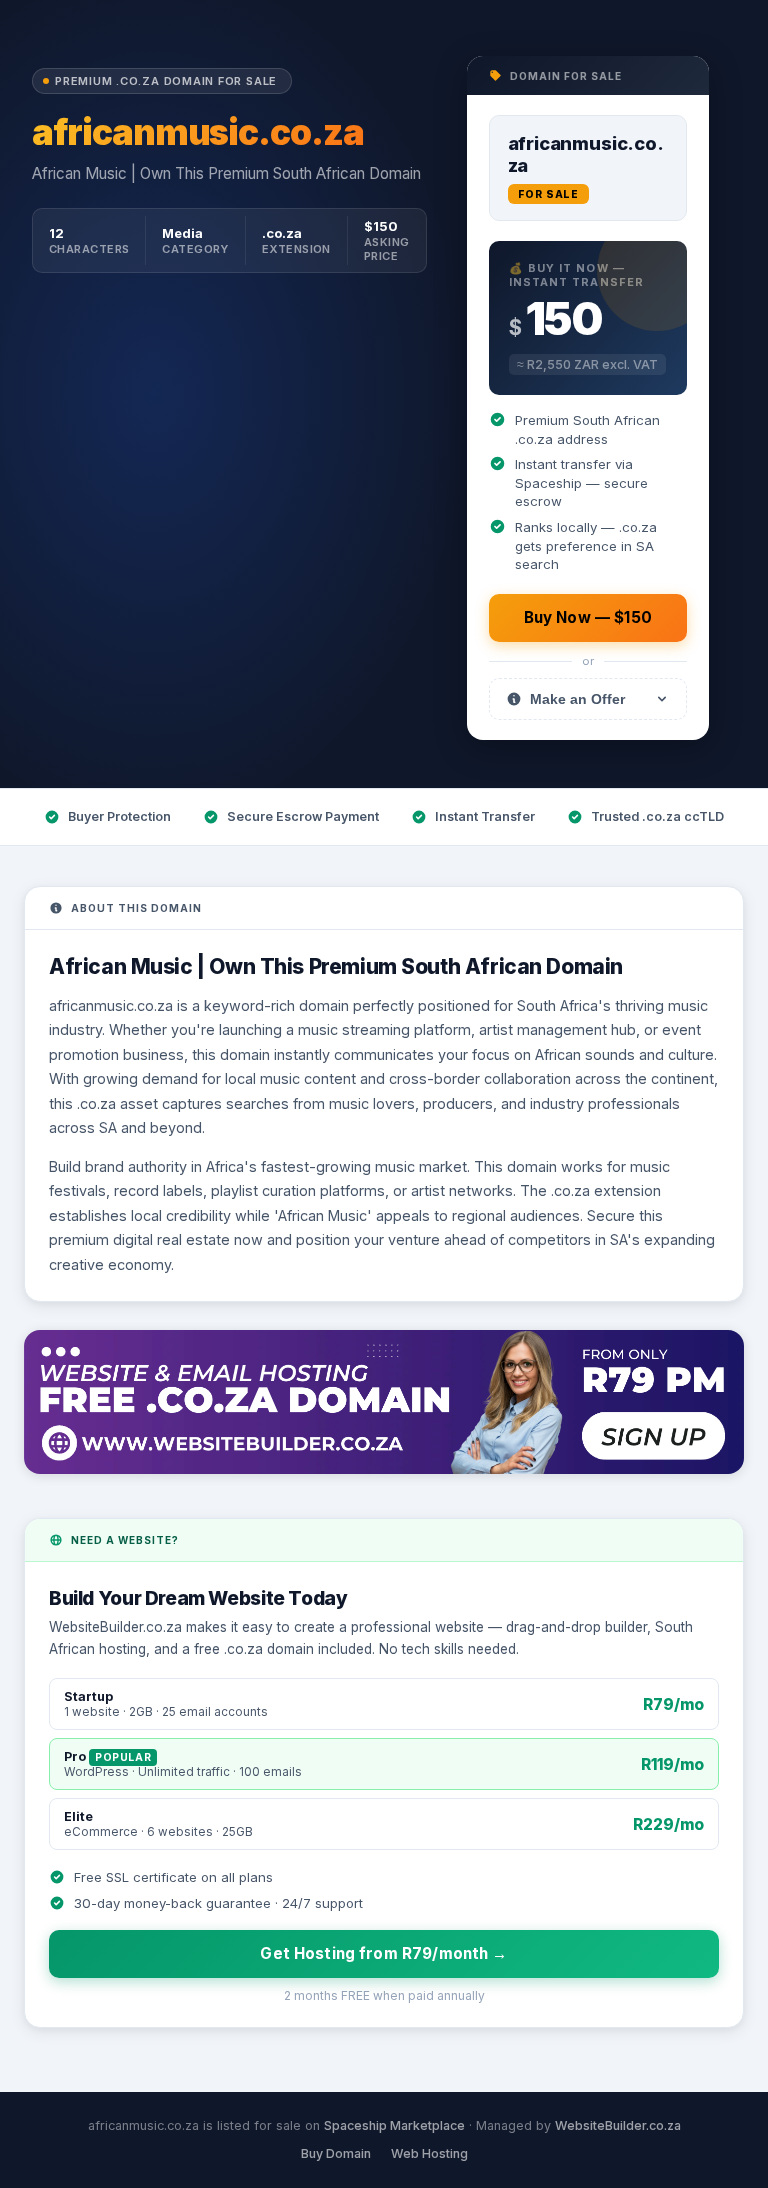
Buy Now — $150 (588, 617)
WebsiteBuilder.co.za (618, 2125)
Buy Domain (336, 2153)
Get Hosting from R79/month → (383, 1953)
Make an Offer (577, 699)
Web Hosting (429, 2153)
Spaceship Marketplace (394, 2125)
